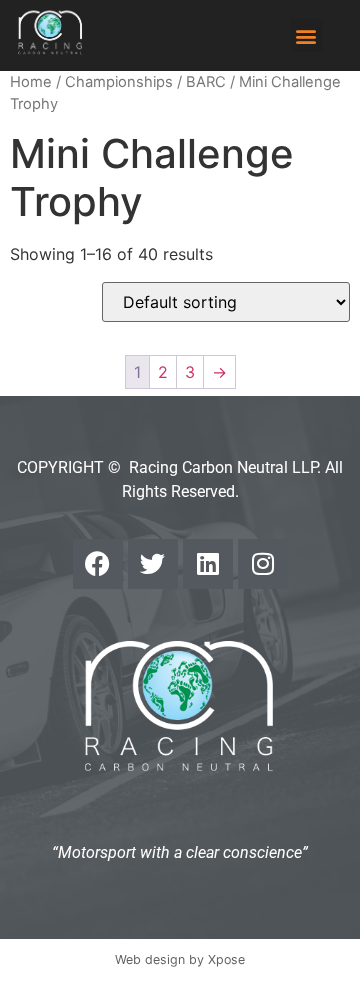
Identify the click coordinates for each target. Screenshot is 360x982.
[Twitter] (153, 564)
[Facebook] (98, 564)
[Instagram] (263, 564)
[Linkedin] (208, 564)
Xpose (226, 959)
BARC (206, 82)
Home (31, 82)
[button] (306, 35)
